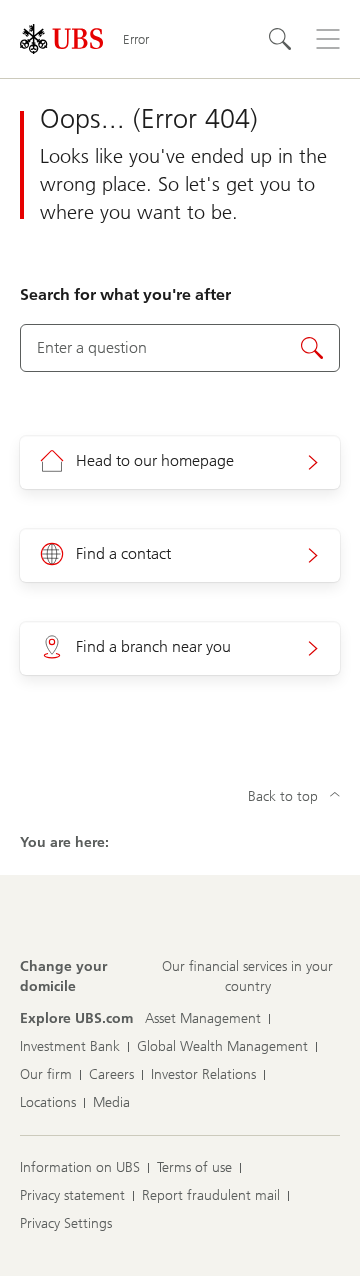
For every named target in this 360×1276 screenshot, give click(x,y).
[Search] (280, 39)
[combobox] (180, 348)
